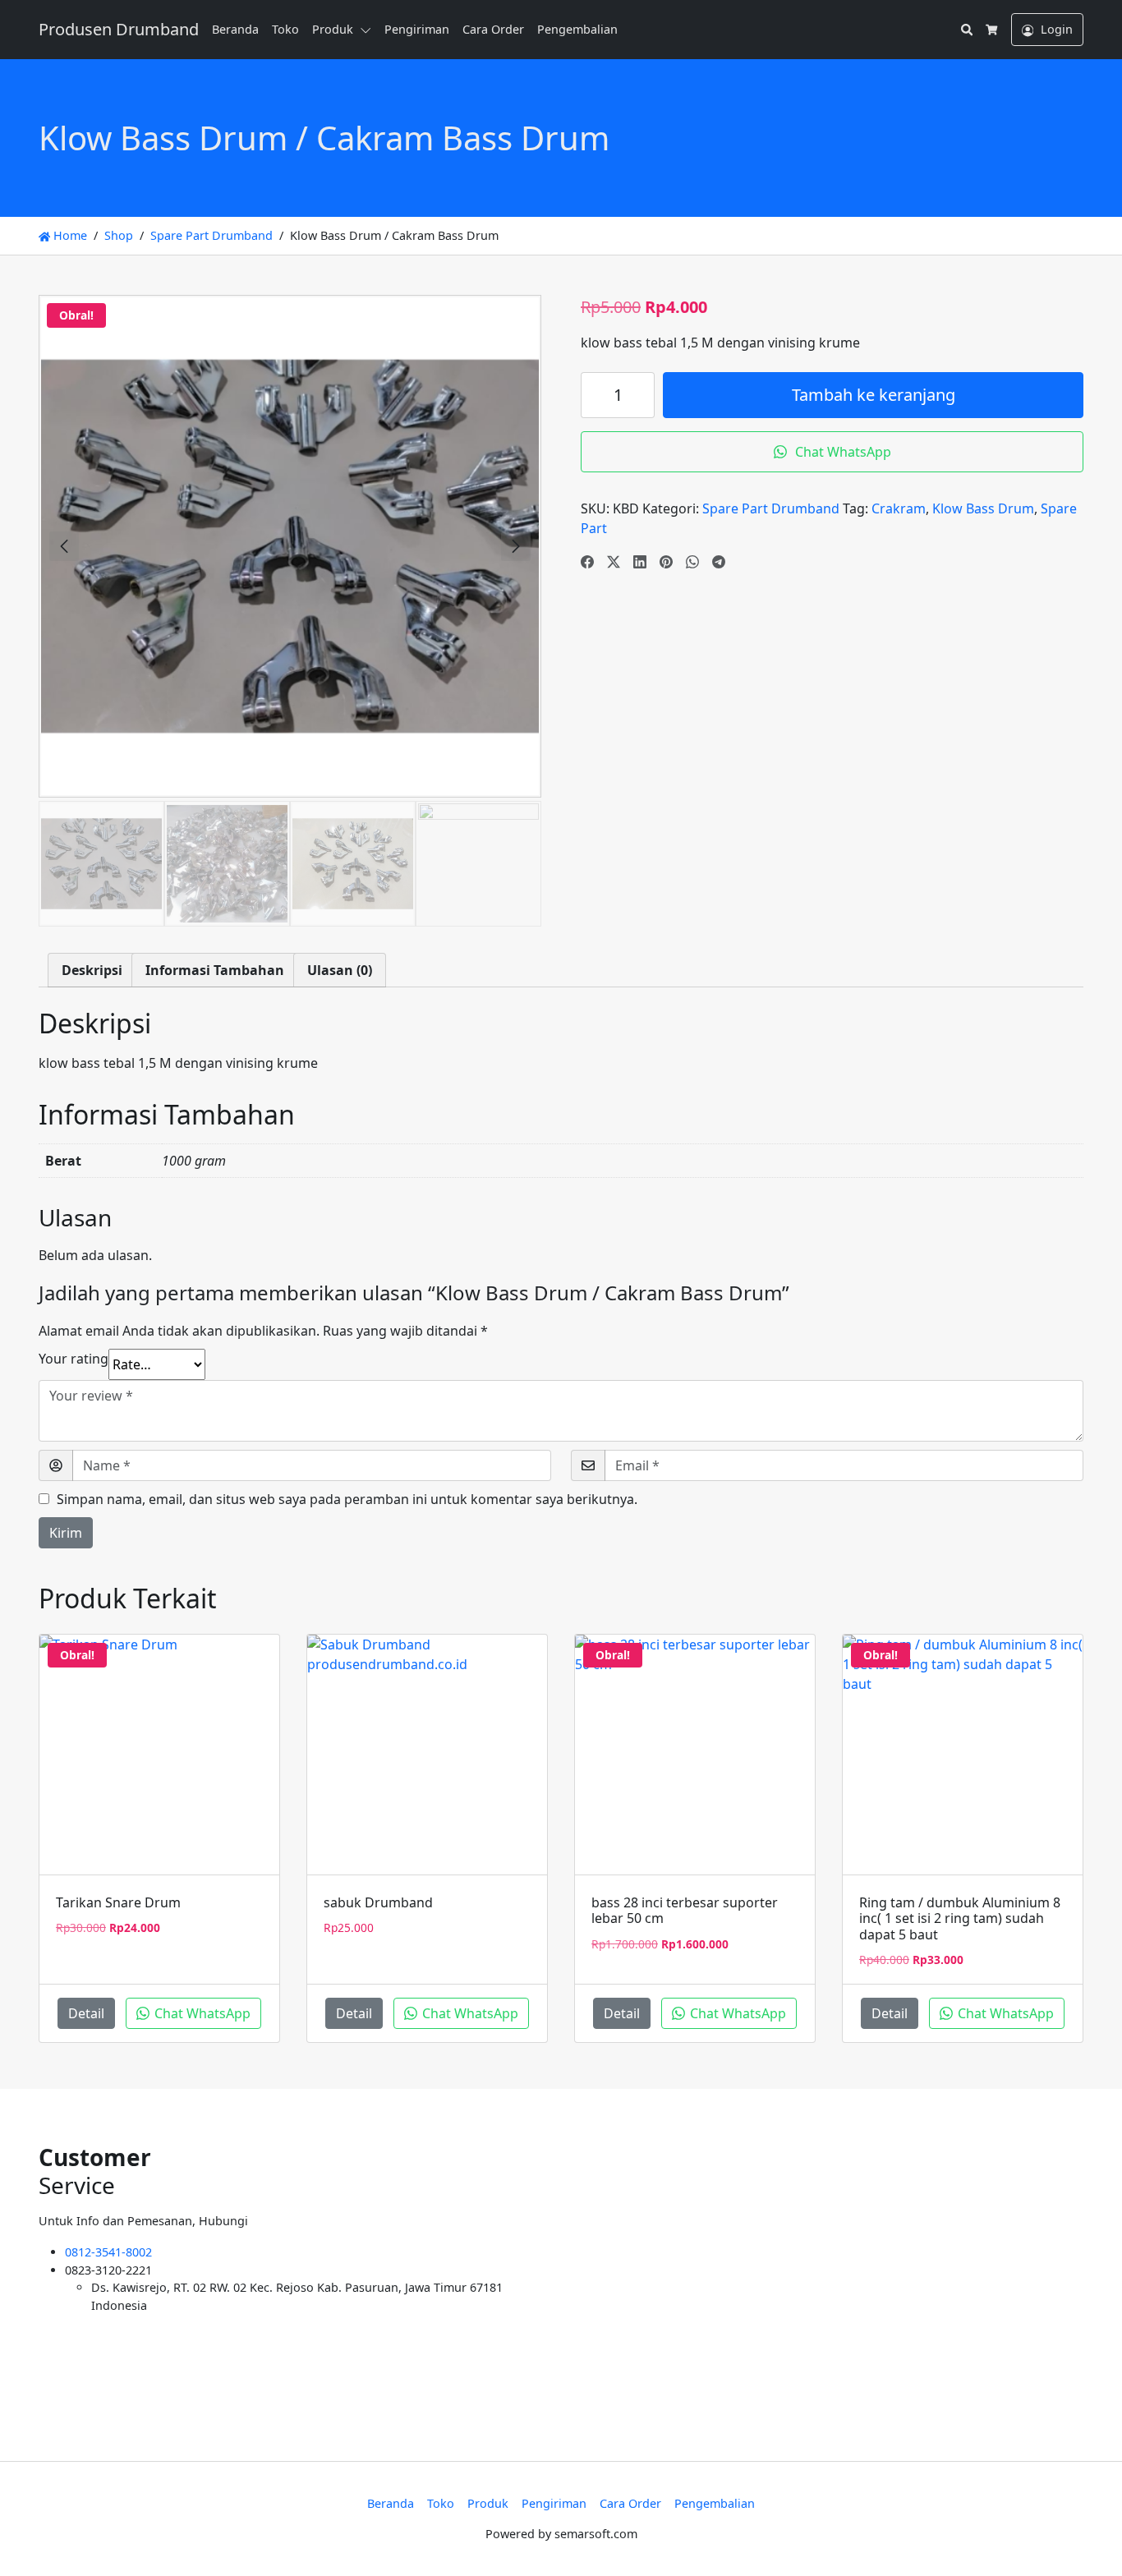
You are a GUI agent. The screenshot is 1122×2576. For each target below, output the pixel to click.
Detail (86, 2013)
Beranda (235, 29)
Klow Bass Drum (983, 508)
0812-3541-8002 (108, 2252)
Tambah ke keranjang (874, 395)
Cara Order (493, 29)
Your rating (74, 1359)
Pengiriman (417, 29)
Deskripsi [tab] (92, 970)
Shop (119, 235)
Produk (333, 29)
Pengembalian (577, 29)
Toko (285, 29)
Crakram (899, 508)
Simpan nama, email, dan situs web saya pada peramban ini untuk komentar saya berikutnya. (347, 1499)
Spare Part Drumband (212, 235)
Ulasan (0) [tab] (340, 970)
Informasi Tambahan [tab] (215, 970)
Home (69, 235)
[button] (369, 30)
